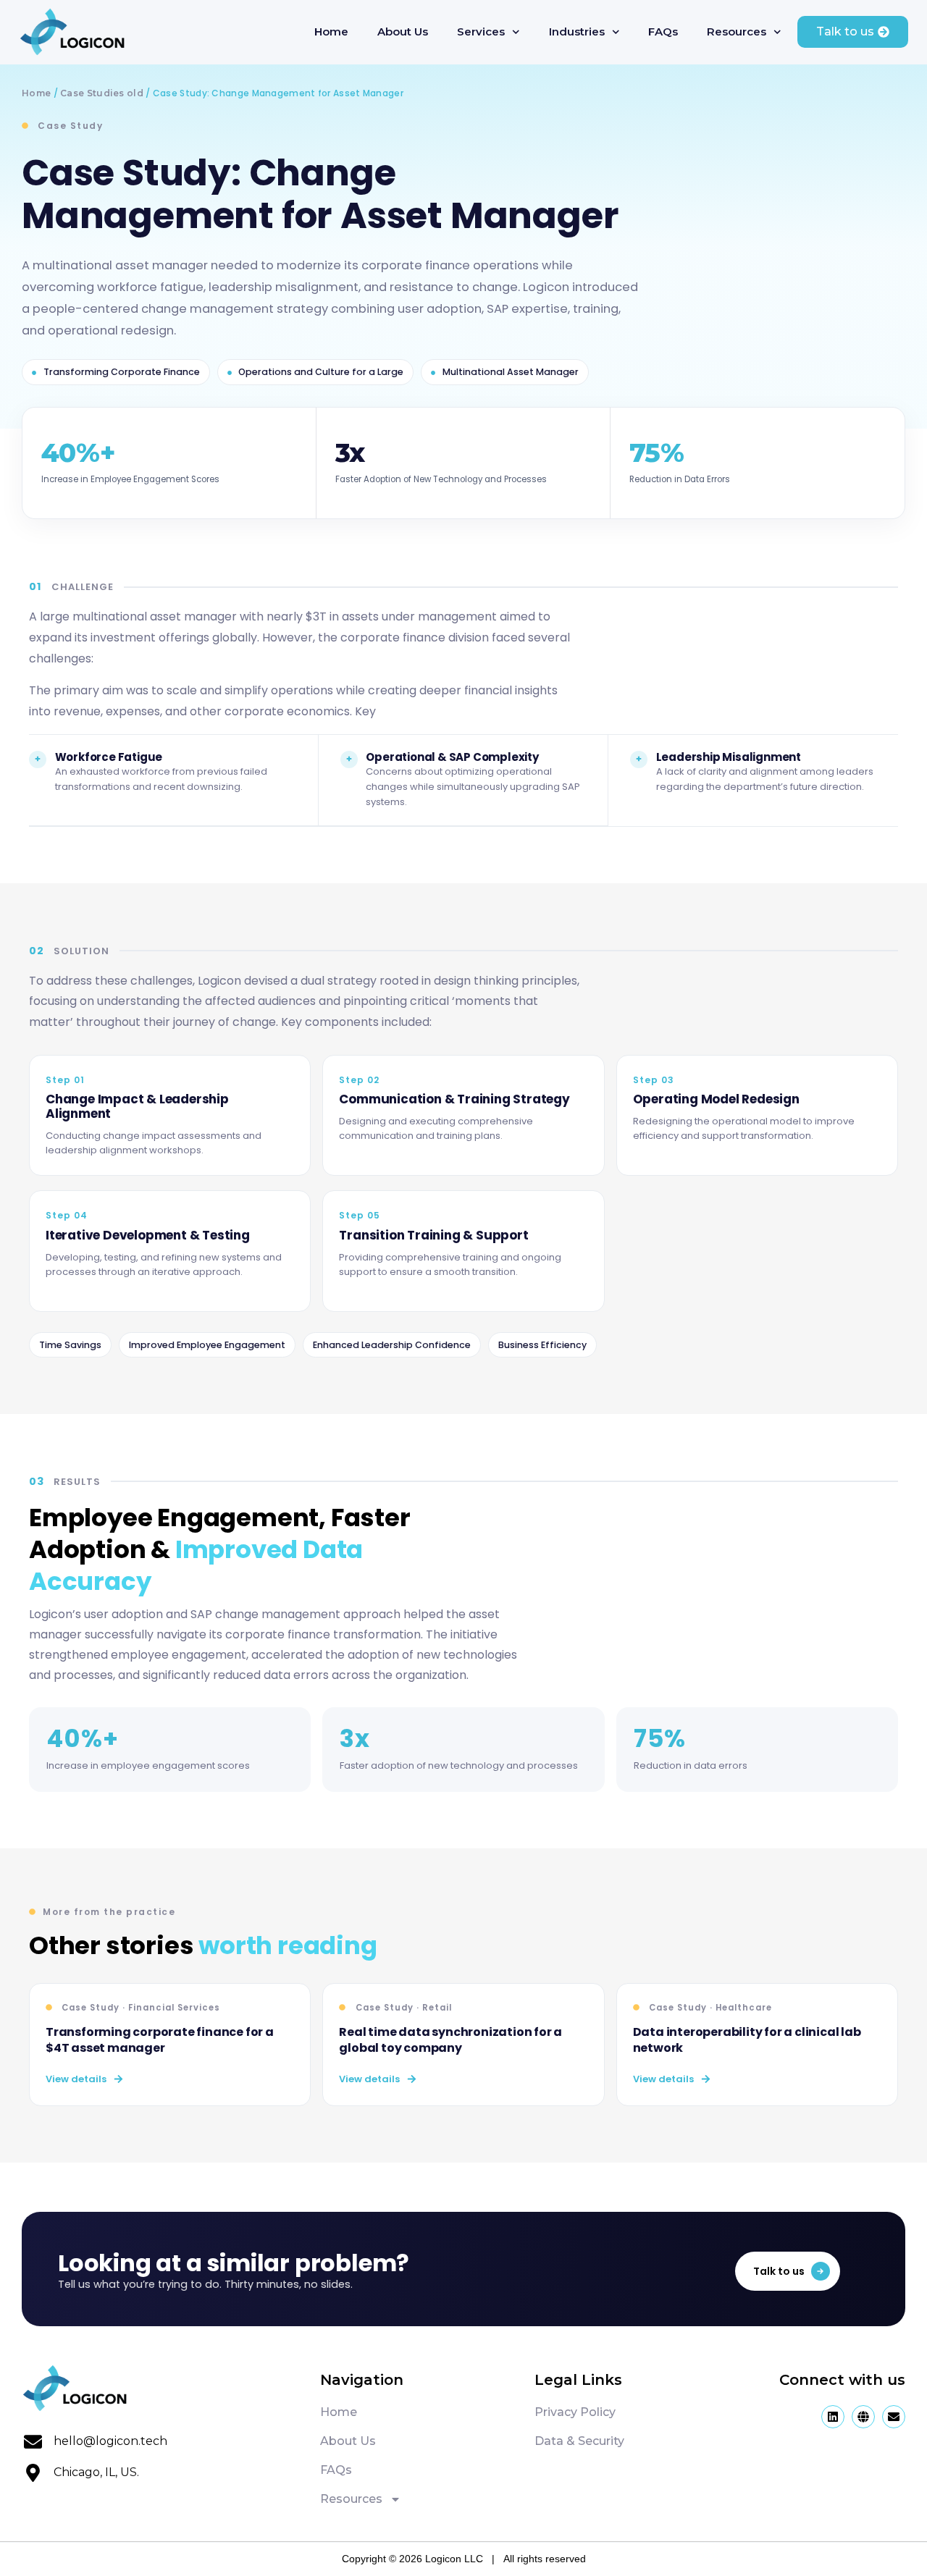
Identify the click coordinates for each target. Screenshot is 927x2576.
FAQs (663, 31)
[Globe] (863, 2417)
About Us (403, 31)
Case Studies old (102, 93)
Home (331, 31)
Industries (577, 31)
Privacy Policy (575, 2412)
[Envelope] (894, 2417)
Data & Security (579, 2441)
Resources (737, 31)
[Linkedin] (833, 2417)
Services (481, 31)
